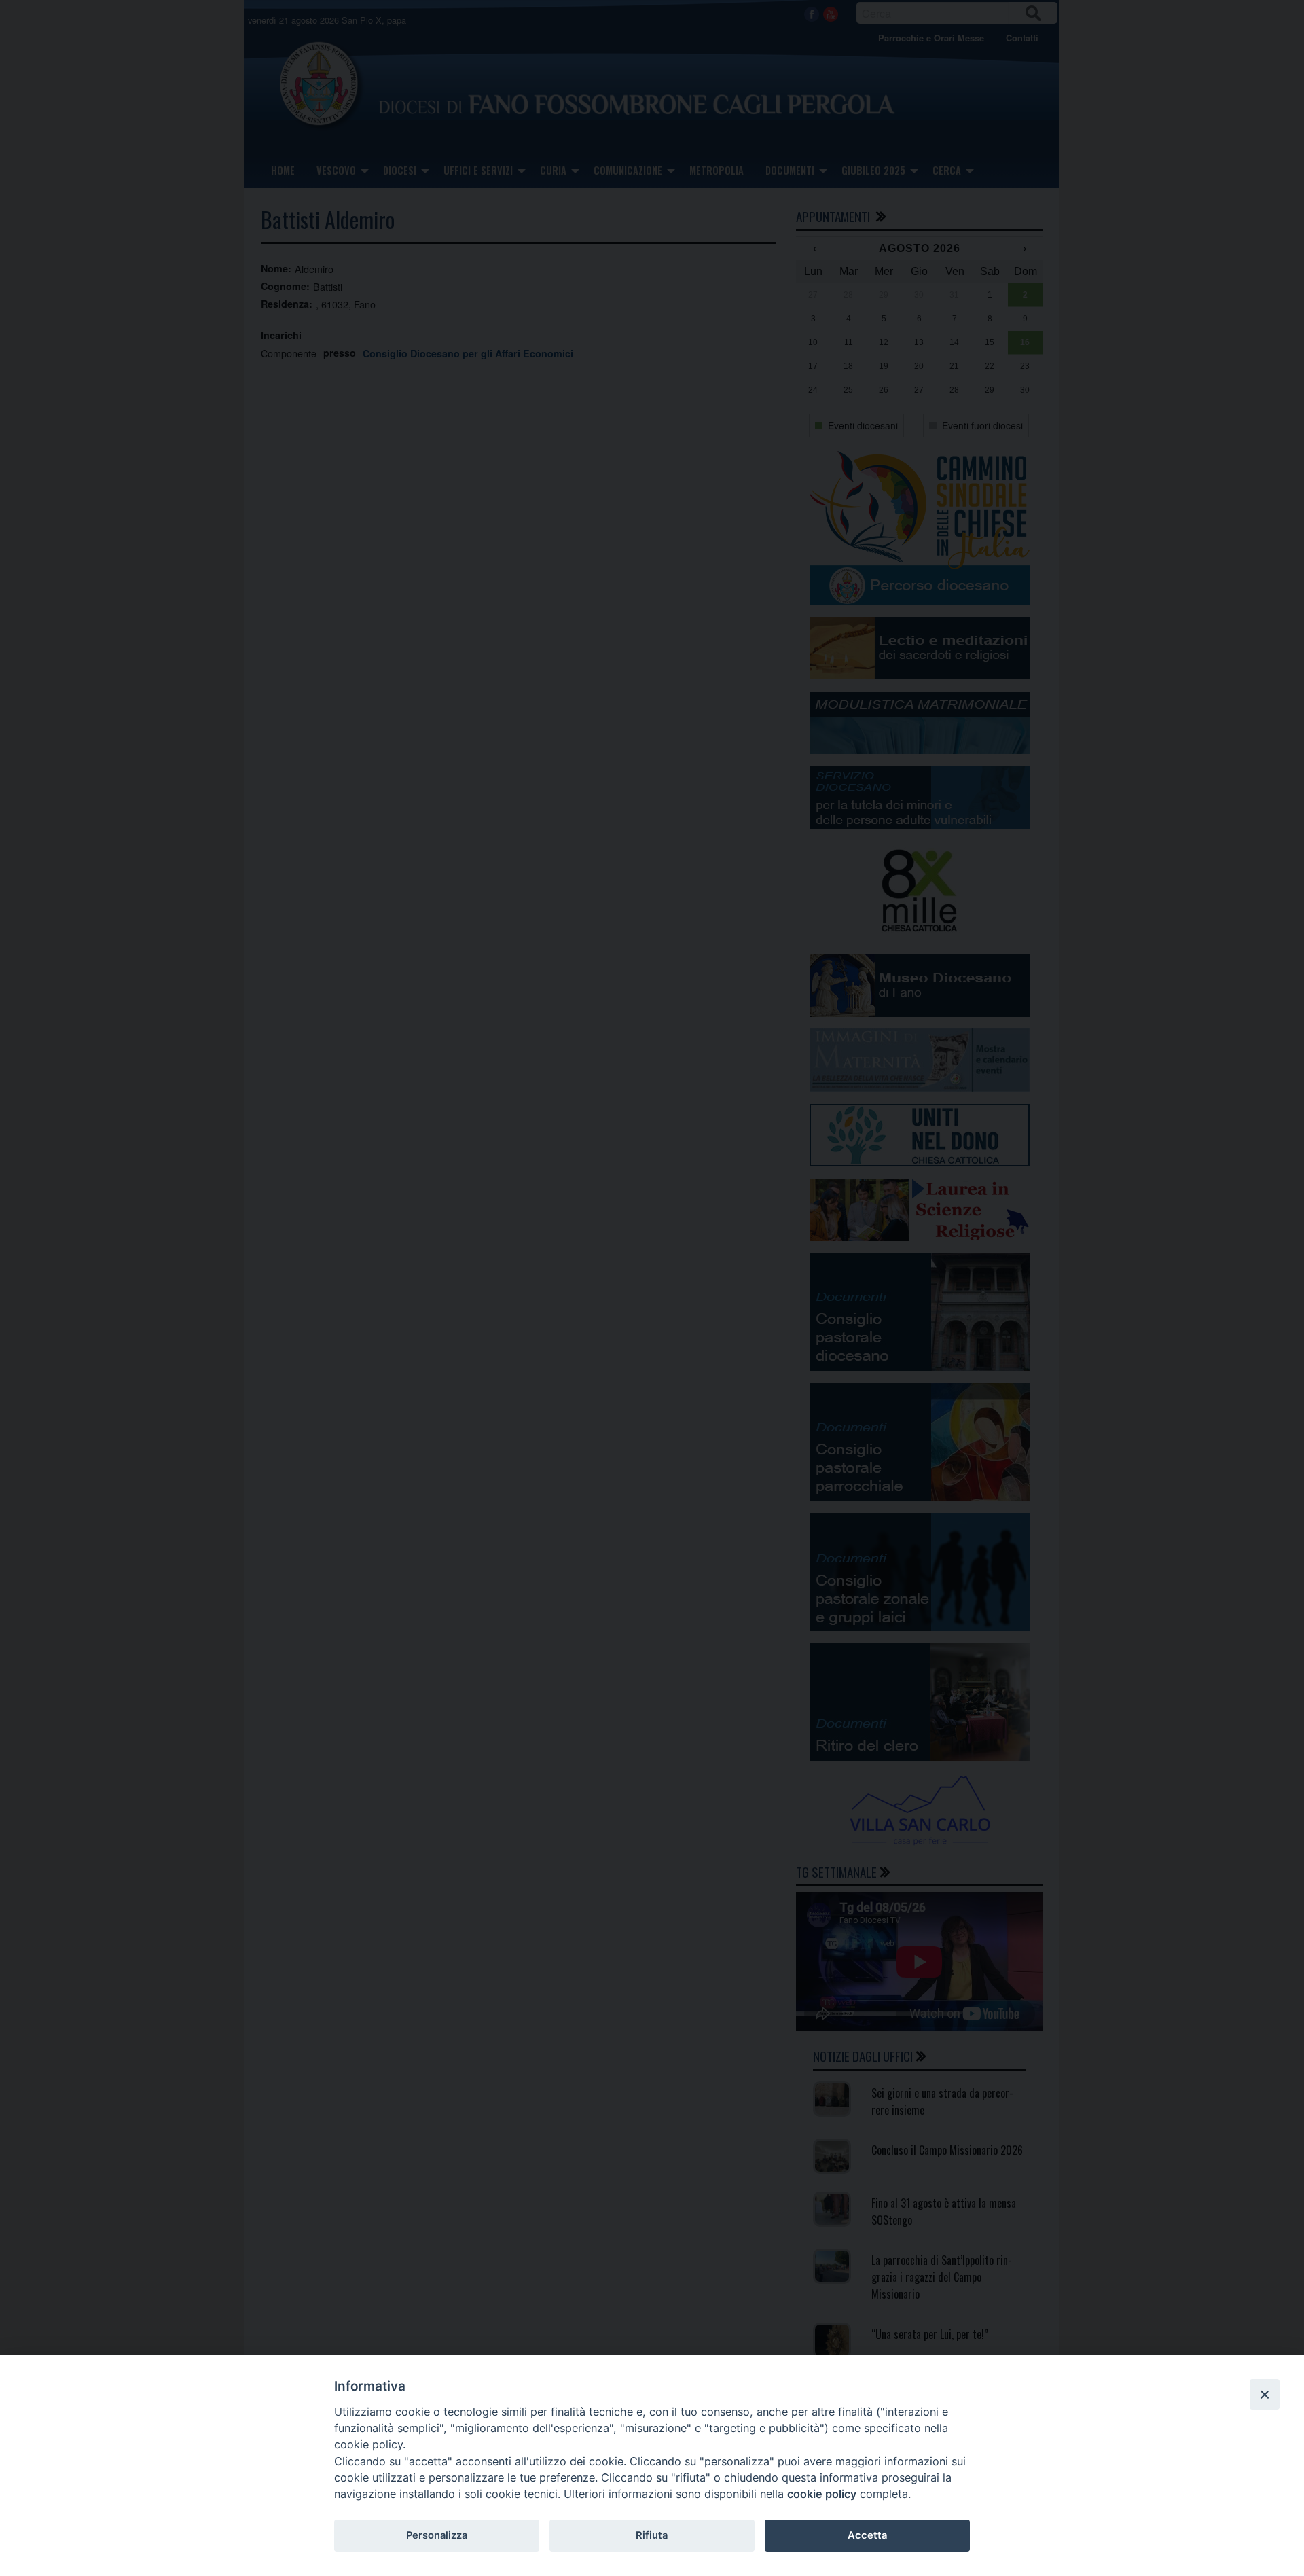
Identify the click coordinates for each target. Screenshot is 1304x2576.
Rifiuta (652, 2535)
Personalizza (437, 2535)
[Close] (1265, 2394)
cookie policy (822, 2494)
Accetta (867, 2535)
